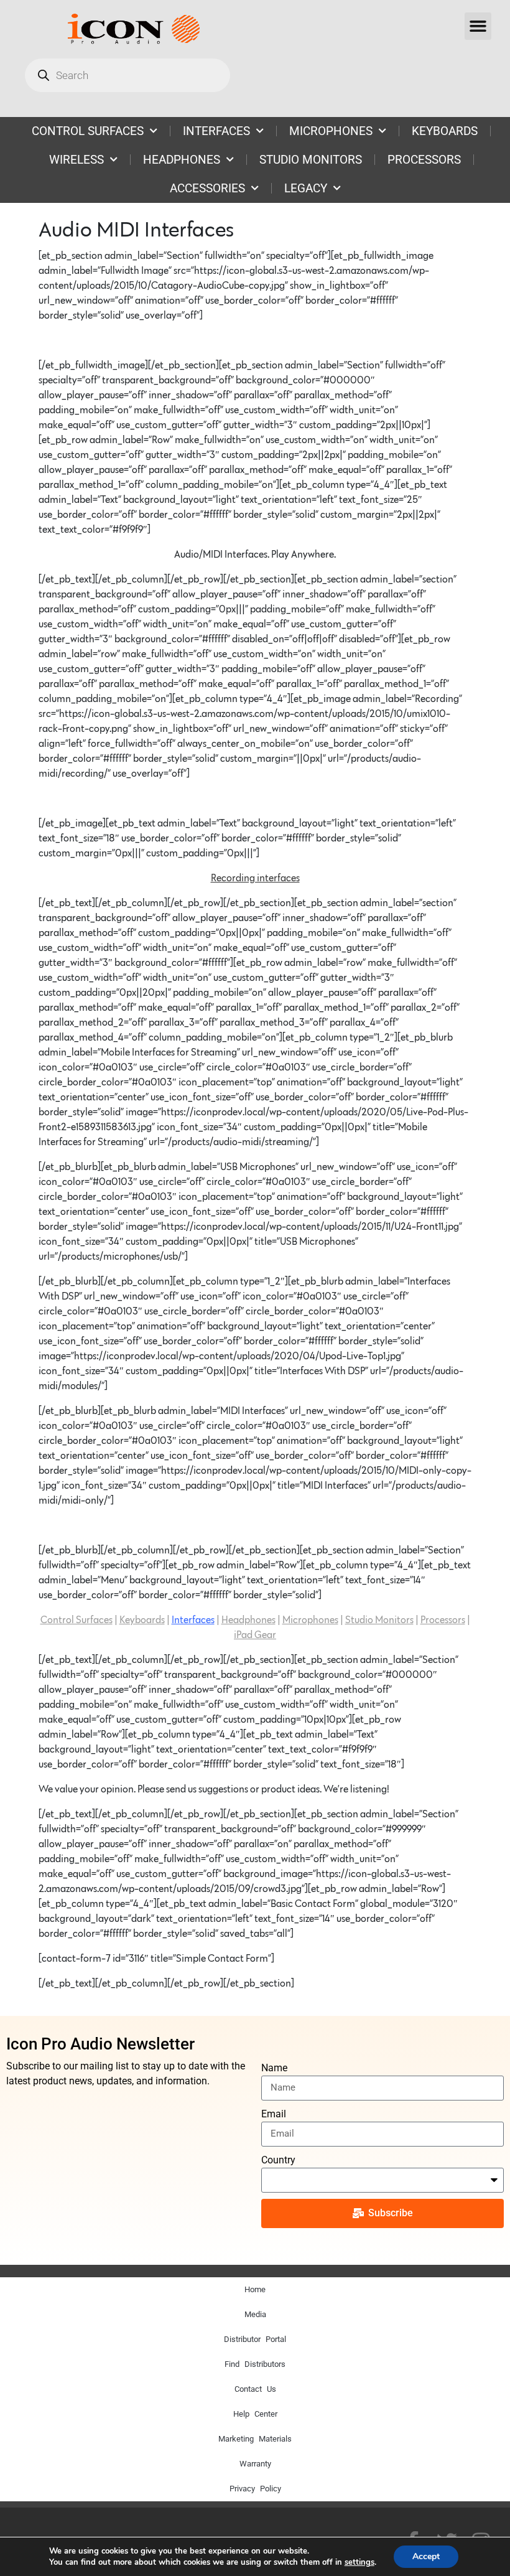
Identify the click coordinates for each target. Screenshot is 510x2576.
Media (255, 2314)
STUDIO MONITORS (311, 160)
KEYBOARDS (445, 131)
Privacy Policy (255, 2489)
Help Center (255, 2414)
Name (274, 2068)
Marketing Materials (255, 2439)
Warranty (255, 2464)
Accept (426, 2556)
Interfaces (193, 1620)
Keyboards (142, 1620)
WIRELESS (76, 160)
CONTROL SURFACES (88, 131)
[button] (478, 26)
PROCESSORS (424, 160)
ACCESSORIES (207, 188)
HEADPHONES (182, 160)
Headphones (248, 1620)
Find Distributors (255, 2364)
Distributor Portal (255, 2339)
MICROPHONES (331, 131)
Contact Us (255, 2389)
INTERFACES (216, 131)
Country (278, 2160)
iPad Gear (255, 1635)
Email (274, 2114)
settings (359, 2562)
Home (255, 2289)
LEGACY (306, 188)
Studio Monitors (379, 1620)
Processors (443, 1620)
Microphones (310, 1620)
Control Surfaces (76, 1620)
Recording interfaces (255, 878)
